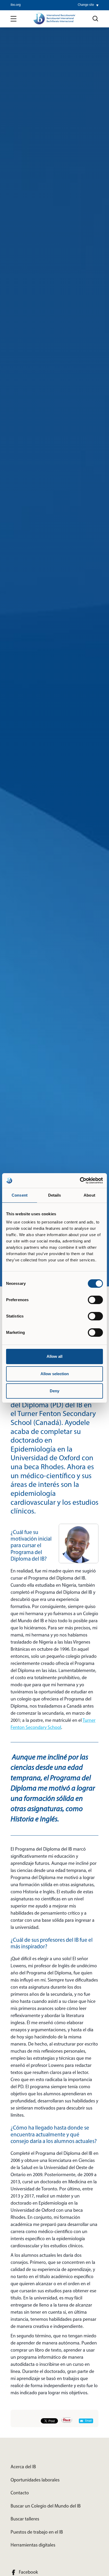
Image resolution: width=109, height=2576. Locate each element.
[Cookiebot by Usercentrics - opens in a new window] (80, 1181)
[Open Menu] (13, 19)
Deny (54, 1391)
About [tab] (89, 1195)
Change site (86, 5)
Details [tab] (55, 1195)
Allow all (54, 1356)
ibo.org (16, 5)
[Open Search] (96, 19)
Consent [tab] (20, 1195)
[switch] (95, 1300)
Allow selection (55, 1374)
